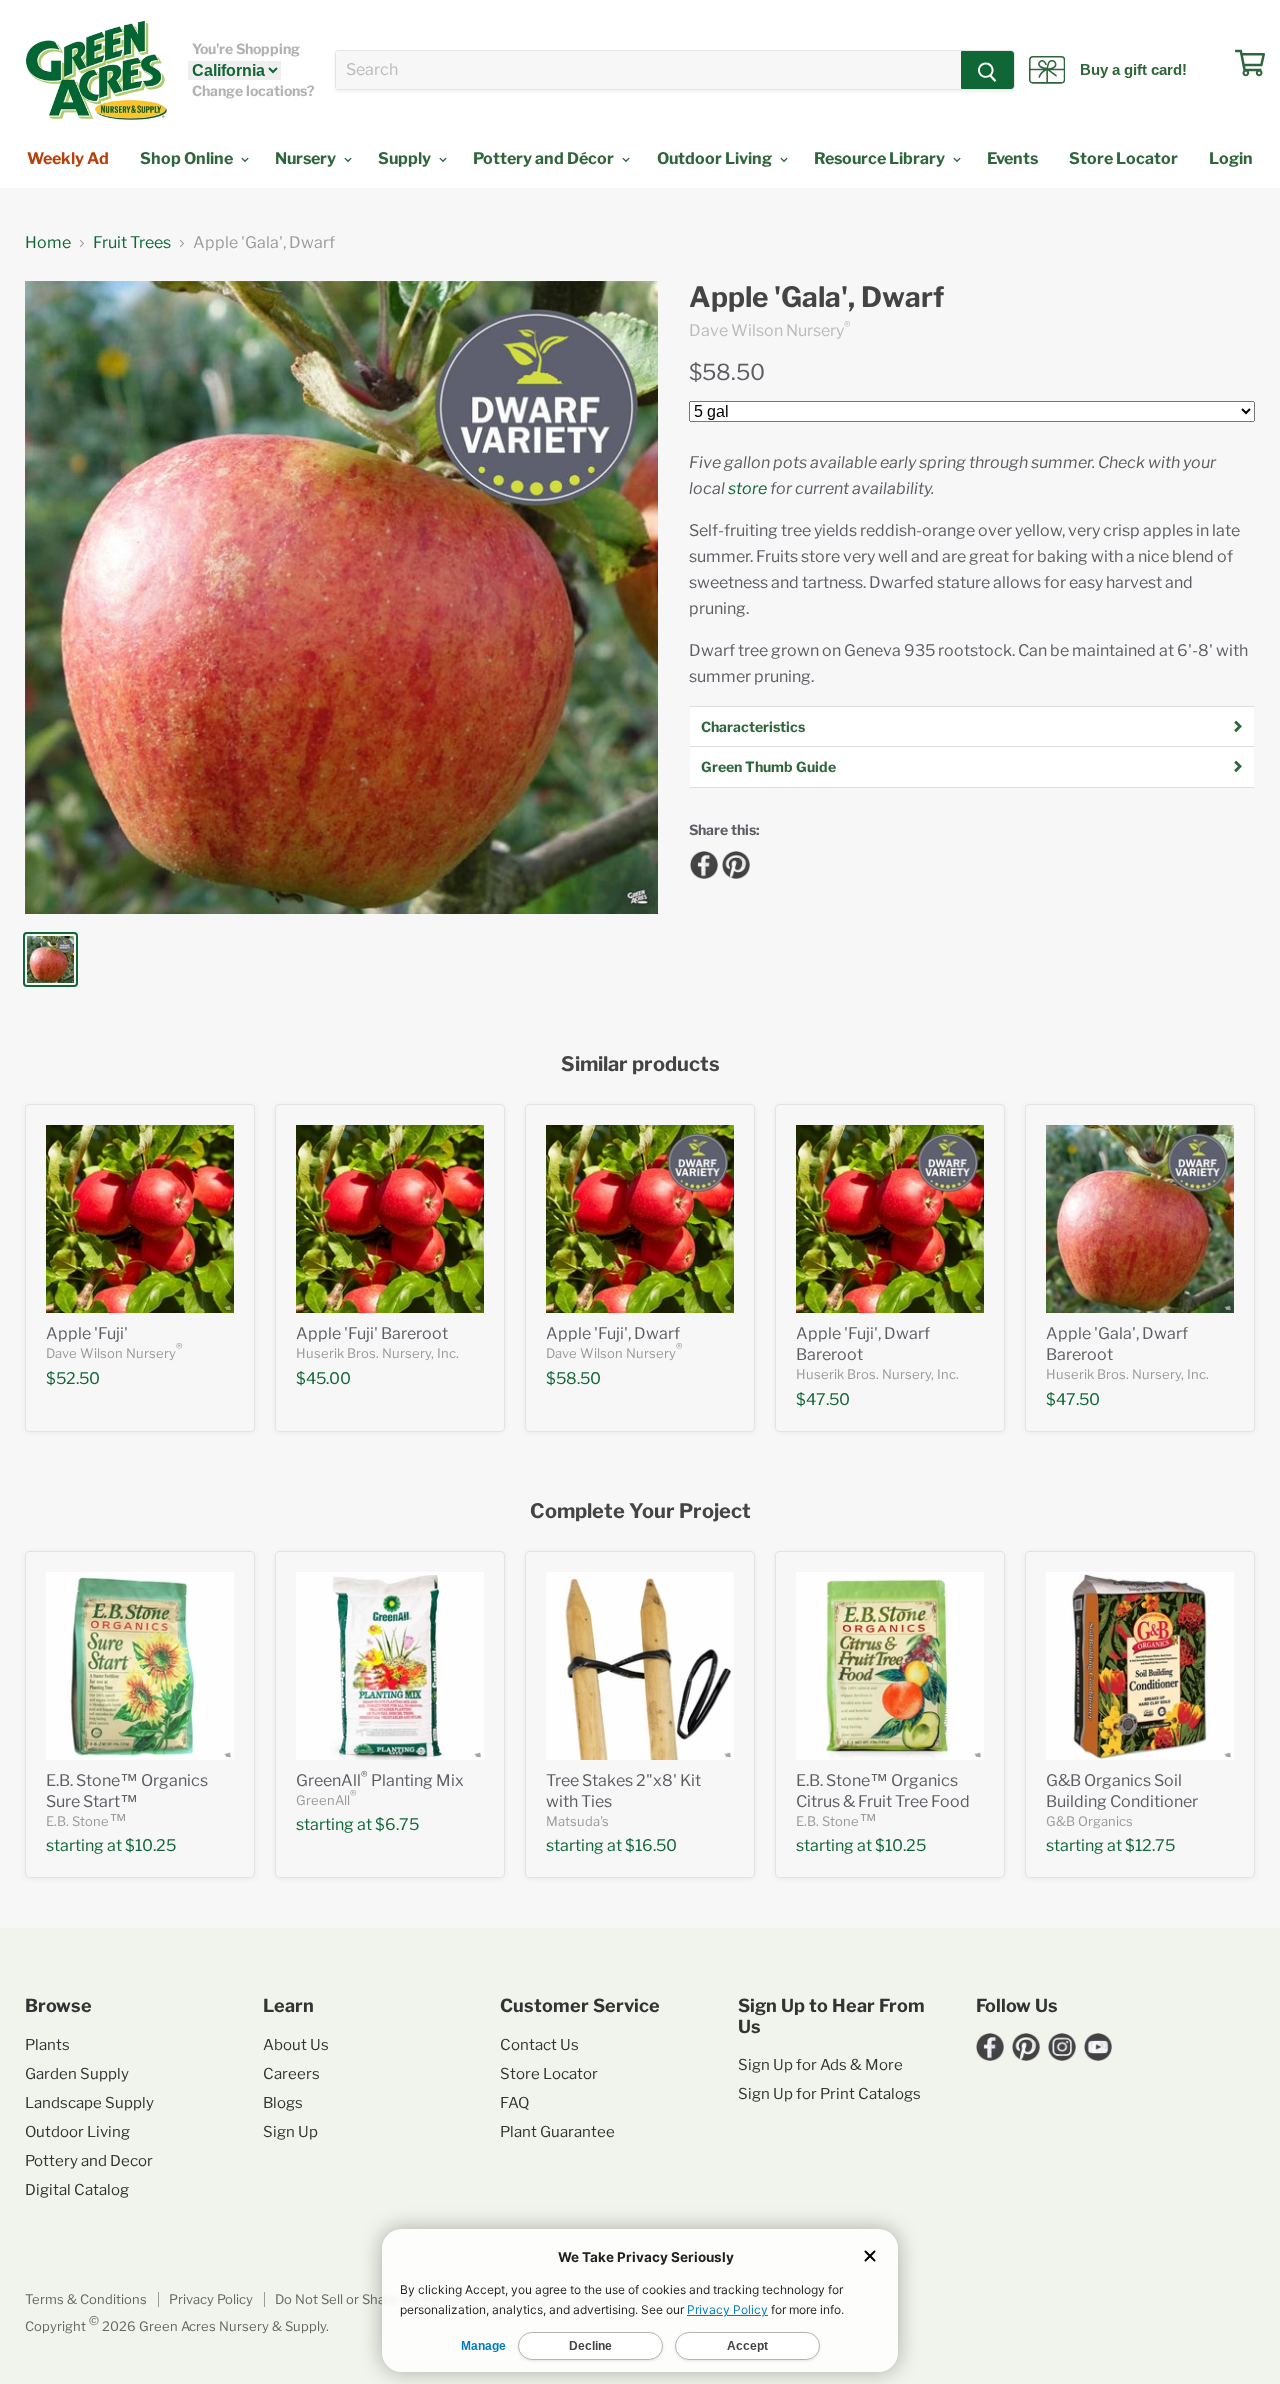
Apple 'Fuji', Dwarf (613, 1333)
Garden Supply (77, 2074)
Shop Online (188, 158)
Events (1012, 158)
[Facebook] (701, 862)
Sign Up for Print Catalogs (829, 2094)
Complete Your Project (640, 1511)
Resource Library (881, 158)
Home (48, 243)
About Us (296, 2045)
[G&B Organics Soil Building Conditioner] (1140, 1666)
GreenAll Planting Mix (380, 1780)
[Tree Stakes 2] (640, 1666)
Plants (47, 2045)
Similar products (640, 1064)
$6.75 (397, 1824)
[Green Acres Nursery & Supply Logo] (96, 70)
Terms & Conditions (86, 2299)
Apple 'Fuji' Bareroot (372, 1333)
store (747, 488)
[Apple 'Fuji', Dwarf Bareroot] (890, 1219)
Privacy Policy (211, 2299)
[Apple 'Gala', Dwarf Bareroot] (1140, 1219)
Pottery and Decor (89, 2161)
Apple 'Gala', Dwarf (816, 297)
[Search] (987, 70)
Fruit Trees (132, 243)
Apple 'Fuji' (87, 1333)
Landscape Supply (89, 2103)
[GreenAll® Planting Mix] (390, 1666)
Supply (406, 158)
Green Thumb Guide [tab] (768, 766)
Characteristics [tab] (753, 726)
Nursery (307, 158)
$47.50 (823, 1399)
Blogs (283, 2103)
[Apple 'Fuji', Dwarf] (640, 1219)
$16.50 (651, 1845)
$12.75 (1150, 1845)
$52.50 (73, 1378)
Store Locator (1123, 158)
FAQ (514, 2103)
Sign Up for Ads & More (820, 2065)
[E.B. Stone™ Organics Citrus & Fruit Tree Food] (890, 1666)
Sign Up (290, 2132)
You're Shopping (246, 49)
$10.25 (150, 1845)
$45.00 (323, 1378)
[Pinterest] (733, 862)
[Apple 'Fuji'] (140, 1219)
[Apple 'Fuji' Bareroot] (390, 1219)
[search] (648, 70)
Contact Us (539, 2045)
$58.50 (727, 372)
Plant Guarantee (557, 2132)
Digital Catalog (77, 2190)
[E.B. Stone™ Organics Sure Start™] (140, 1666)
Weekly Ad (68, 158)
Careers (291, 2074)
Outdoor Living (716, 158)
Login (1231, 158)
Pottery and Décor (545, 158)
